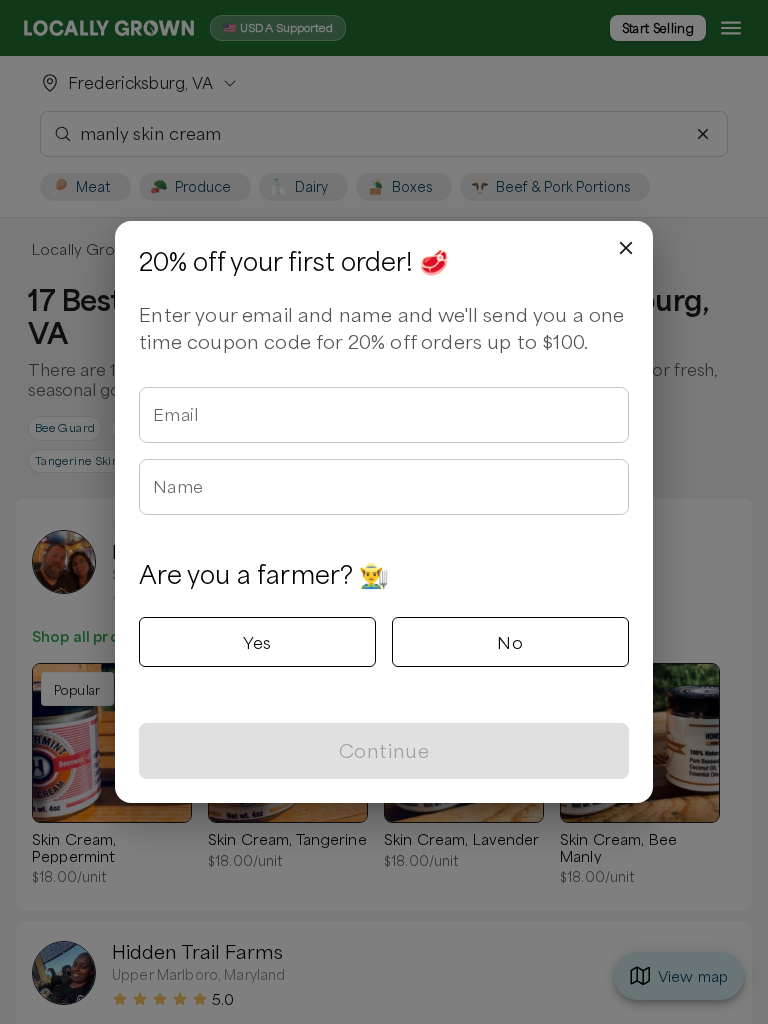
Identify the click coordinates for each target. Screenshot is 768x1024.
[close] (626, 248)
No (510, 642)
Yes (257, 642)
